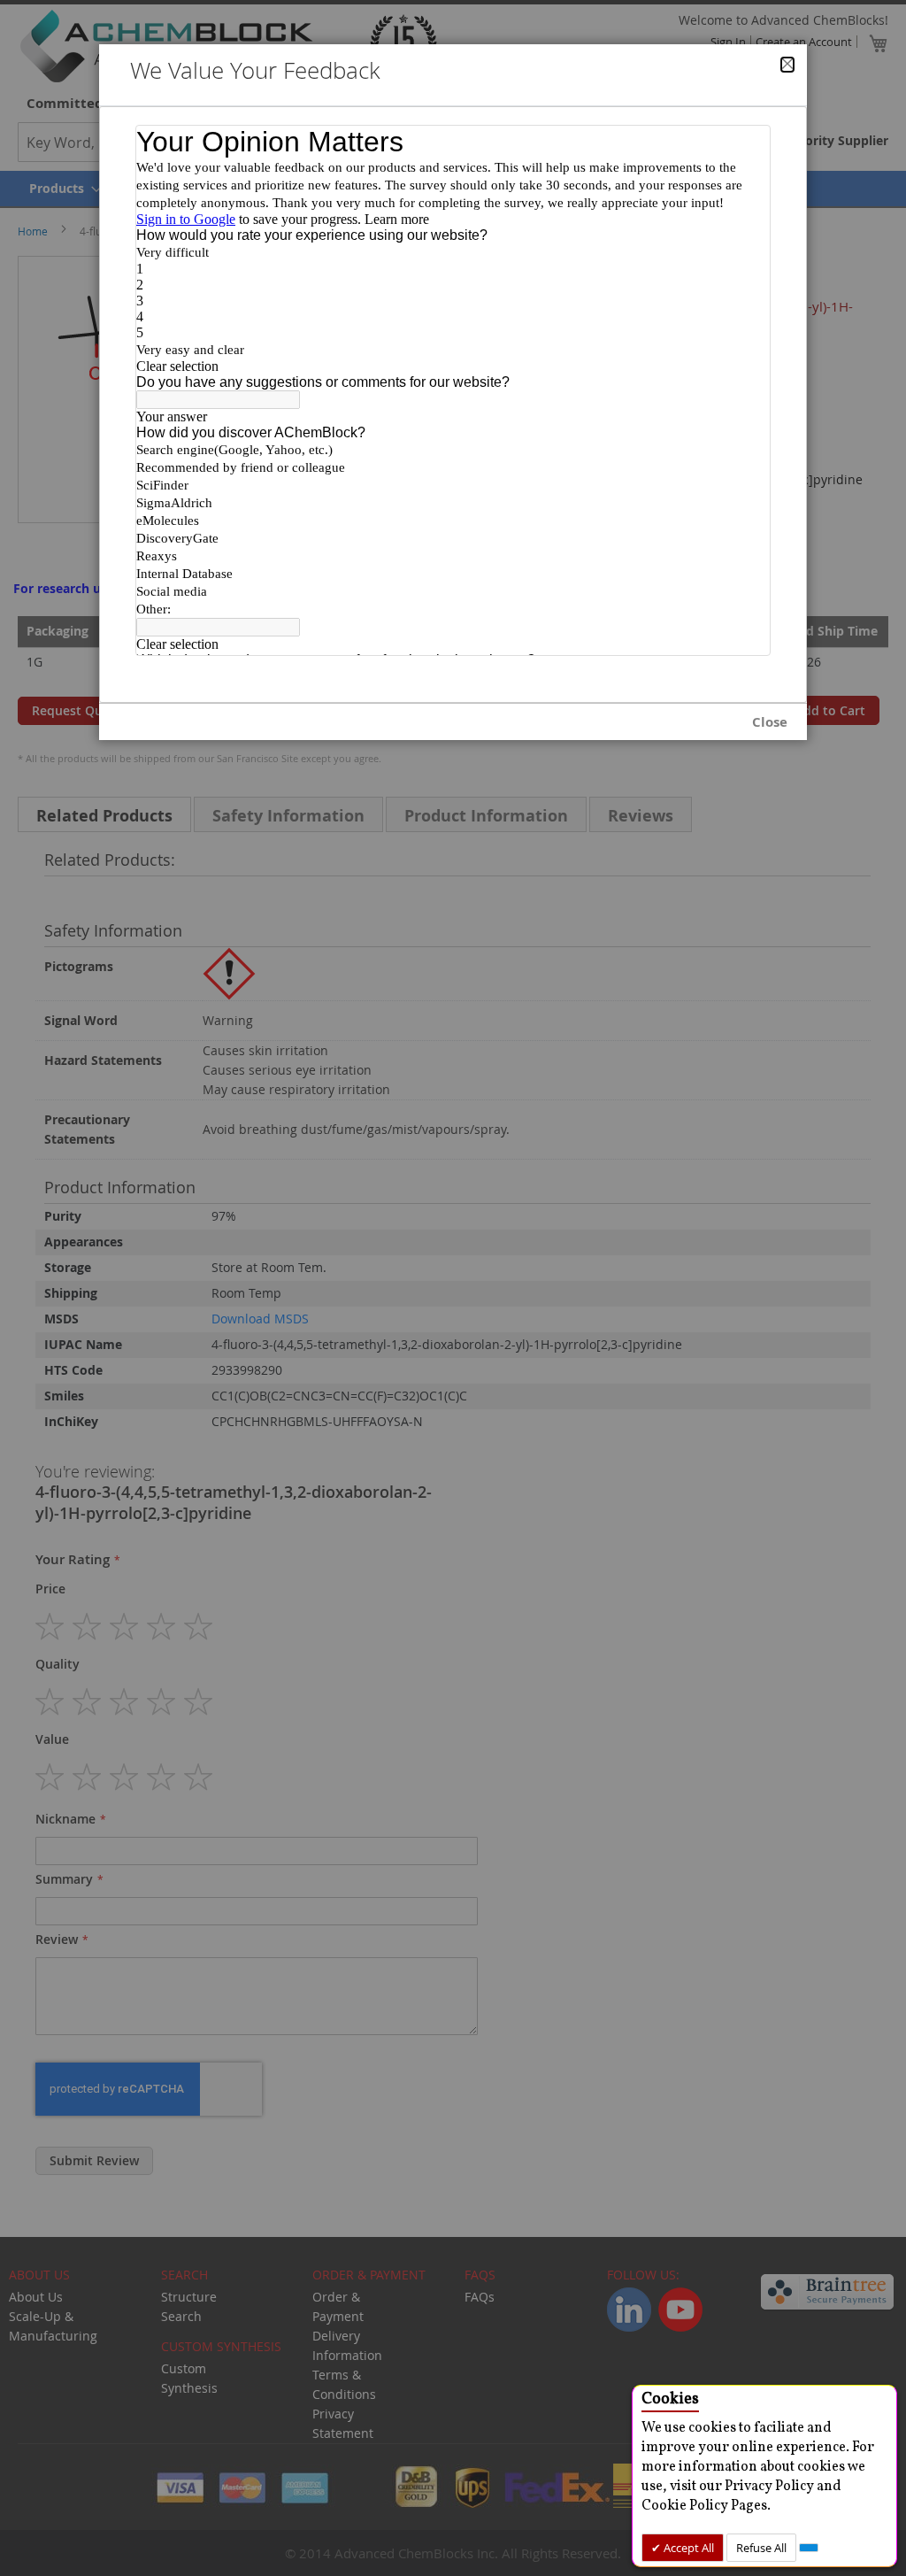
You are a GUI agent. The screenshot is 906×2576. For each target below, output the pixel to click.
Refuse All (761, 2548)
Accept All (687, 2548)
